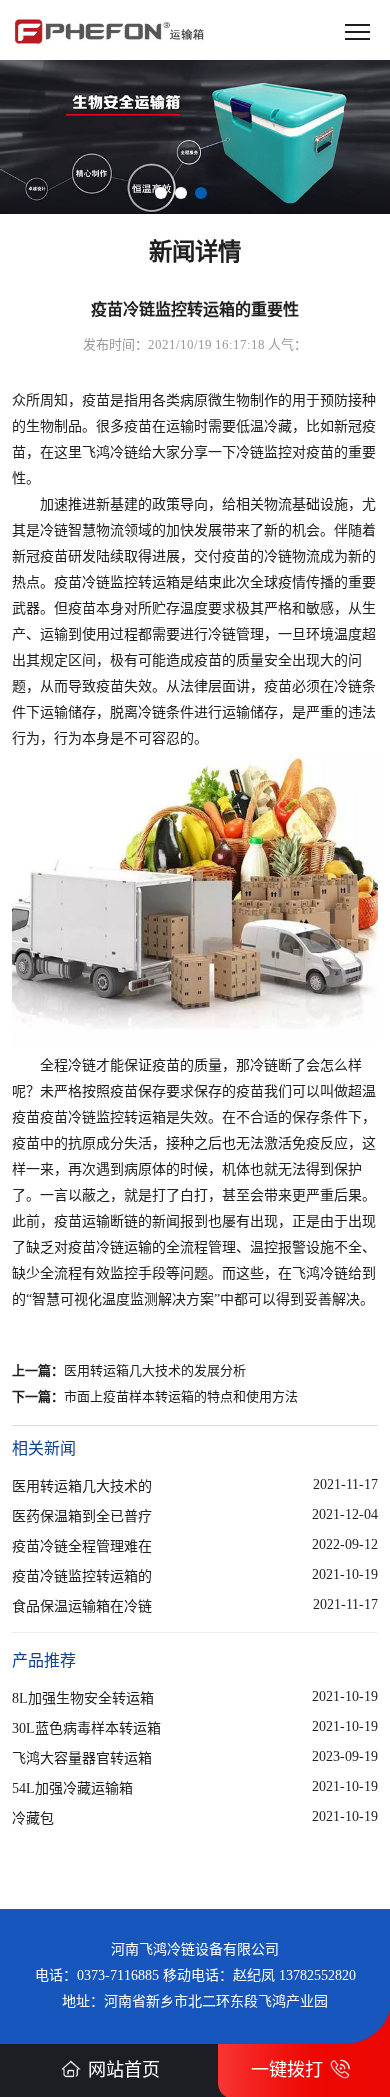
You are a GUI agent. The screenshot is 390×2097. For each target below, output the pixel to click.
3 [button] (201, 193)
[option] (195, 137)
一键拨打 (287, 2070)
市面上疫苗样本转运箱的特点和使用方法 (181, 1396)
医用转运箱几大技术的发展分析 (155, 1370)
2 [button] (181, 193)
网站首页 (124, 2070)
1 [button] (161, 193)
